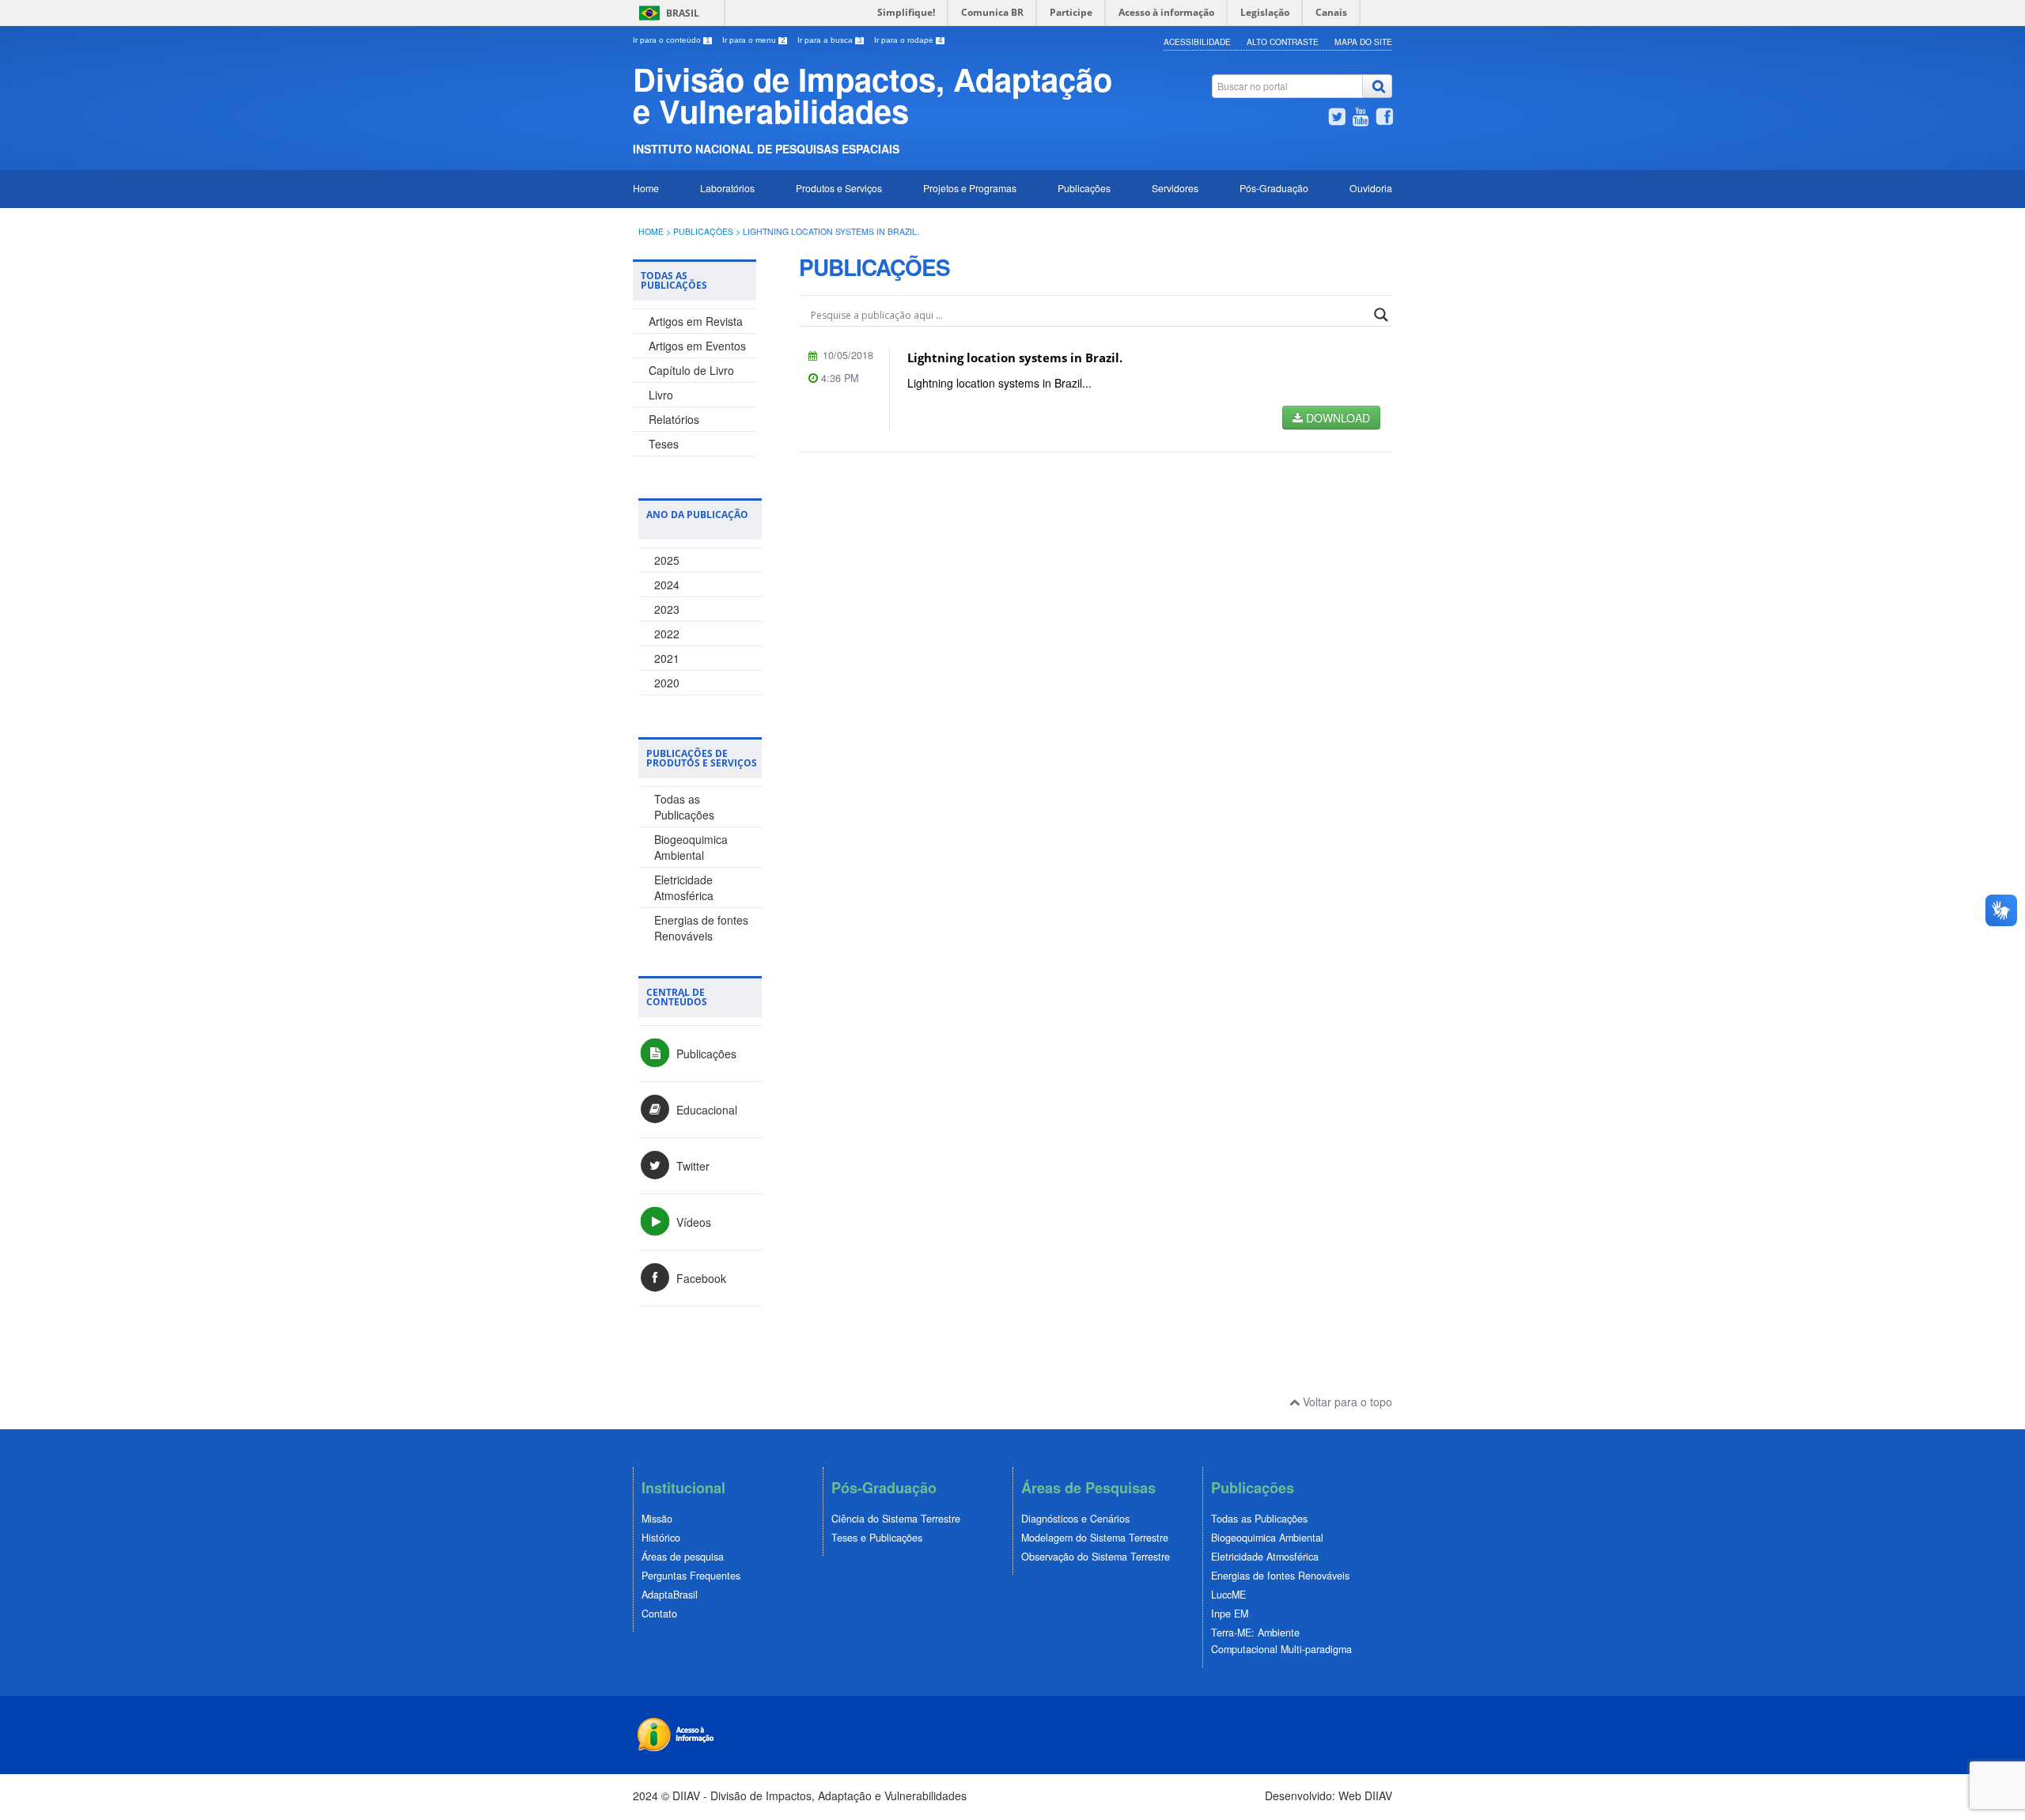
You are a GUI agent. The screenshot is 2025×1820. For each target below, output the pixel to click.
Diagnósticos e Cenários (1075, 1519)
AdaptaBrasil (670, 1595)
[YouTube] (1361, 119)
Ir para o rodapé (908, 40)
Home (646, 188)
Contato (659, 1614)
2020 (667, 683)
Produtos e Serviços (839, 188)
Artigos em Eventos (697, 346)
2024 (667, 585)
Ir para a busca (830, 40)
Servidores (1175, 188)
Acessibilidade (1197, 42)
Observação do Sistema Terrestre (1096, 1557)
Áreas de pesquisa (683, 1557)
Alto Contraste (1283, 42)
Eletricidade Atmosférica (684, 887)
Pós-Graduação (1274, 188)
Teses (664, 444)
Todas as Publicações (684, 807)
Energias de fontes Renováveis (701, 928)
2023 (667, 609)
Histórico (661, 1538)
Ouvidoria (1371, 188)
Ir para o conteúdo (672, 40)
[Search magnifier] (1381, 315)
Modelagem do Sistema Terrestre (1095, 1538)
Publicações (1084, 188)
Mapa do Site (1363, 42)
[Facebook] (1384, 119)
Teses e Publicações (877, 1538)
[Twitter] (1337, 119)
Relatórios (674, 419)
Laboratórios (727, 188)
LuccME (1228, 1595)
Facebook (700, 1278)
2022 (667, 634)
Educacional (705, 1110)
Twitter (691, 1166)
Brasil (683, 13)
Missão (657, 1519)
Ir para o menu (754, 40)
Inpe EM (1230, 1614)
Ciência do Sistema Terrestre (896, 1519)
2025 (667, 560)
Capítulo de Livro (691, 370)
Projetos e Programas (970, 188)
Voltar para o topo (1346, 1402)
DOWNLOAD (1336, 418)
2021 (667, 658)
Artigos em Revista (696, 321)
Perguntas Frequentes (691, 1576)
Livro (661, 395)
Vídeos (692, 1222)
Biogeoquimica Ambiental (691, 847)
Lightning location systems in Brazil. (1015, 358)
